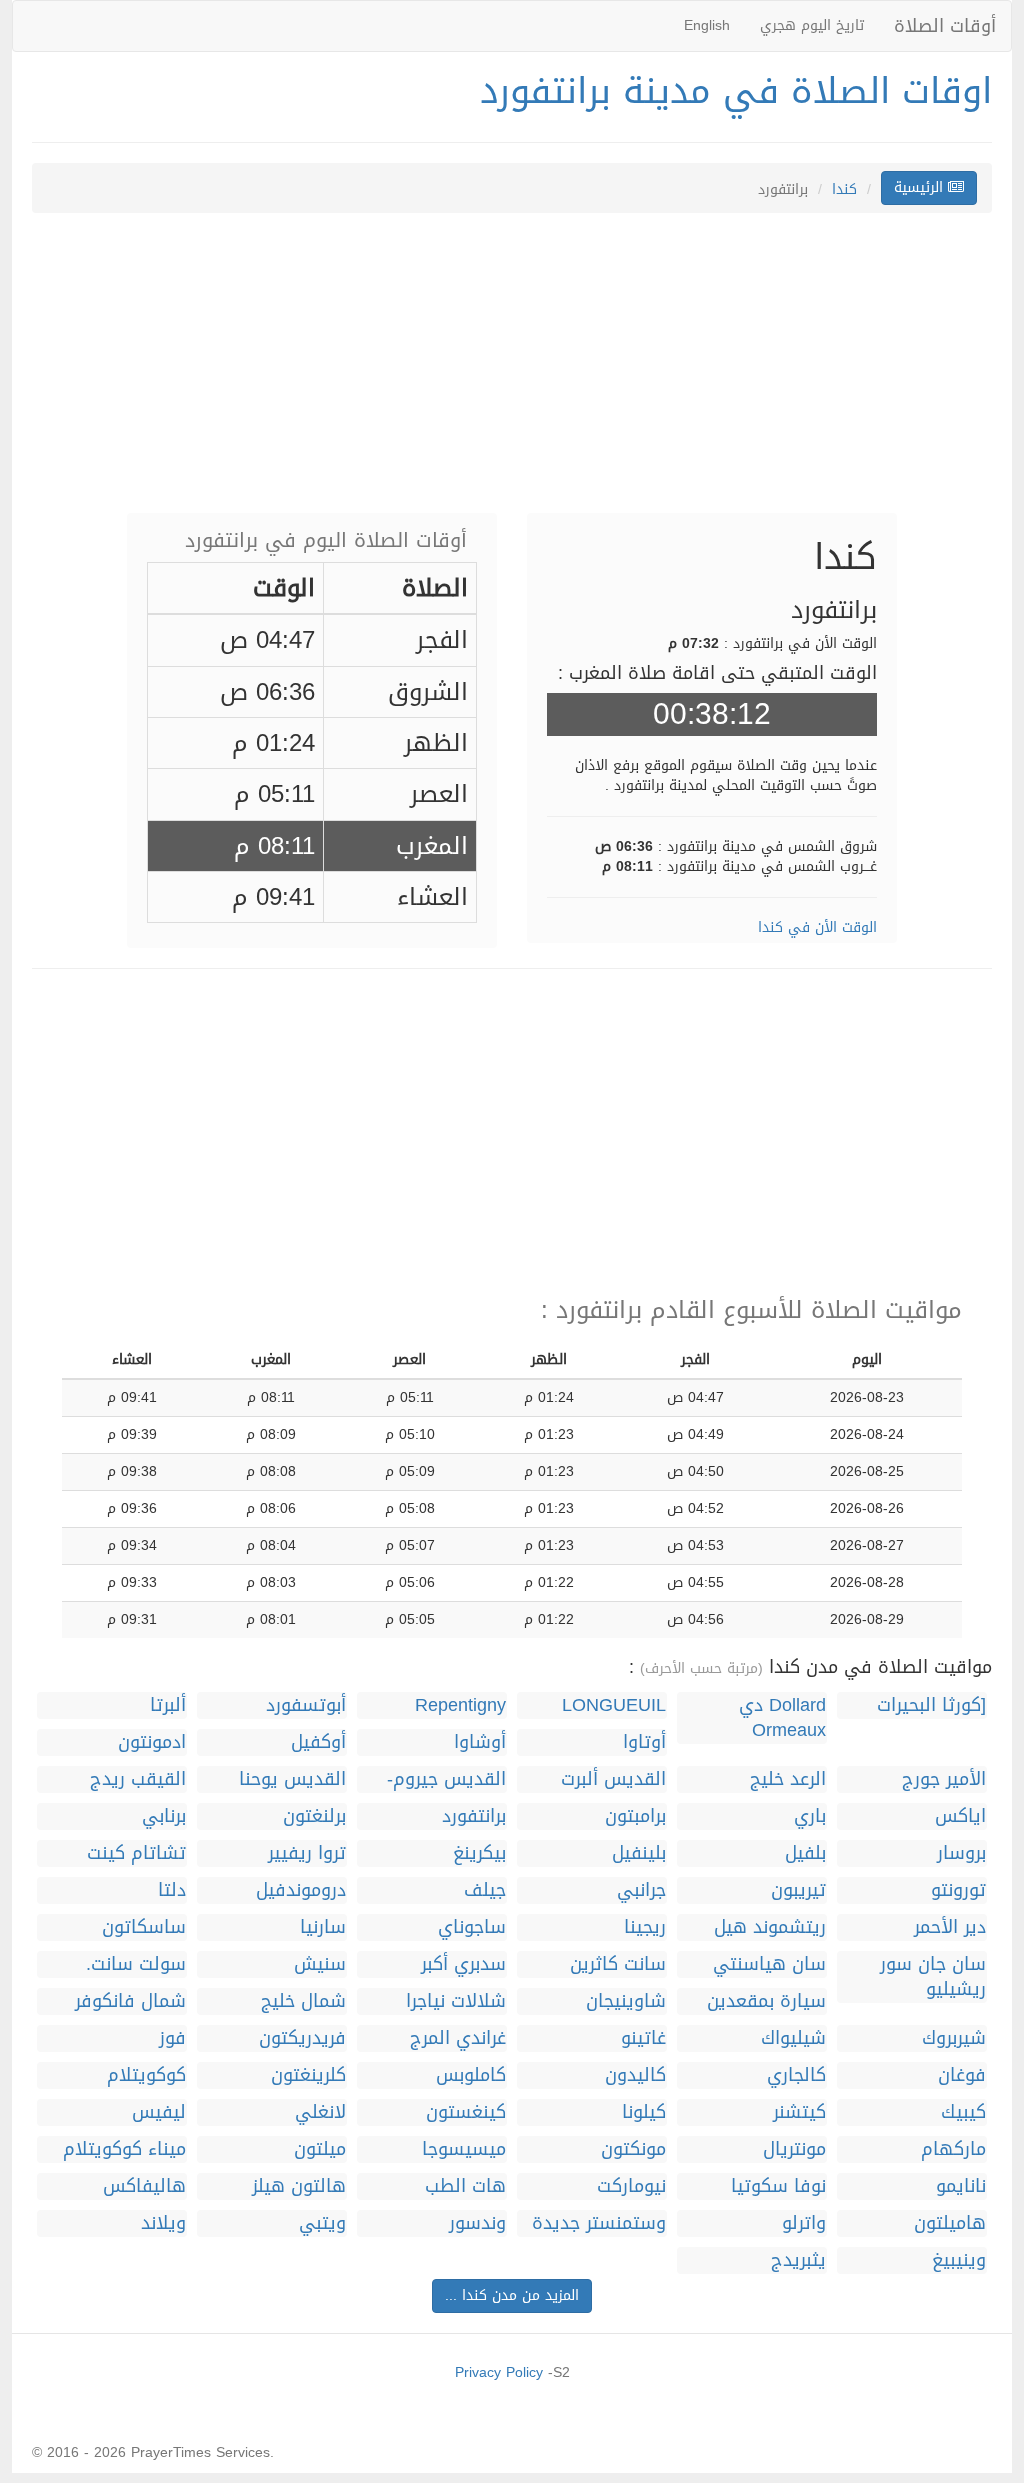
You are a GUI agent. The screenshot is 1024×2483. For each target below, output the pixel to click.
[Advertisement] (512, 373)
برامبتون (635, 1816)
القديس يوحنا (292, 1779)
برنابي (164, 1816)
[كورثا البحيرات (931, 1705)
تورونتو (958, 1890)
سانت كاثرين (618, 1964)
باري (810, 1816)
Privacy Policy (499, 2372)
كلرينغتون (308, 2075)
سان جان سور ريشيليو (933, 1977)
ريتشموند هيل (770, 1927)
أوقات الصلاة (945, 26)
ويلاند (163, 2223)
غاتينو (643, 2038)
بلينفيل (639, 1853)
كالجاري (796, 2075)
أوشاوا (480, 1742)
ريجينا (645, 1927)
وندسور (477, 2223)
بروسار (961, 1853)
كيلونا (644, 2112)
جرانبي (641, 1890)
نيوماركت (631, 2186)
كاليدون (635, 2075)
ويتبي (322, 2223)
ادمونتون (152, 1742)
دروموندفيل (301, 1890)
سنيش (320, 1964)
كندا (844, 189)
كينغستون (466, 2112)
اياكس (960, 1816)
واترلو (804, 2223)
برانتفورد (474, 1816)
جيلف (485, 1890)
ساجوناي (472, 1927)
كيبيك (963, 2112)
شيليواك (793, 2038)
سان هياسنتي (769, 1964)
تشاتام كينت (136, 1853)
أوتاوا (644, 1742)
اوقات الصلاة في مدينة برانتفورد (736, 91)
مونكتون (633, 2149)
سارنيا (323, 1927)
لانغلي (320, 2112)
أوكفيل (318, 1742)
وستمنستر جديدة (599, 2223)
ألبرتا (168, 1705)
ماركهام (953, 2149)
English (707, 25)
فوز (172, 2038)
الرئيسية (921, 187)
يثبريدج (798, 2260)
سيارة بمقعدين (766, 2001)
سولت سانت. (136, 1964)
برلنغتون (314, 1816)
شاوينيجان (626, 2001)
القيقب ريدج (138, 1779)
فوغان (962, 2075)
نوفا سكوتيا (778, 2186)
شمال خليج (303, 2001)
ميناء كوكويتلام (124, 2149)
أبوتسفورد (306, 1705)
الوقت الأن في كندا (817, 927)
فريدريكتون (302, 2038)
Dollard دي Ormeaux (782, 1718)
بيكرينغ (479, 1853)
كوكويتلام (146, 2075)
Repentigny (460, 1705)
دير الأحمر (950, 1927)
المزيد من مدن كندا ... (512, 2295)
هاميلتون (950, 2223)
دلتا (172, 1890)
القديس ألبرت (613, 1779)
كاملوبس (471, 2075)
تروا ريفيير (307, 1853)
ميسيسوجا (464, 2149)
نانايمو (961, 2186)
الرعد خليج (788, 1779)
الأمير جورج (944, 1779)
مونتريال (794, 2149)
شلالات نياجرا (456, 2001)
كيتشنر (799, 2112)
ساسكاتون (144, 1927)
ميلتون (320, 2149)
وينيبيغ (959, 2260)
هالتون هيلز (299, 2186)
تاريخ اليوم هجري (812, 25)
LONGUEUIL (614, 1705)
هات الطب (465, 2186)
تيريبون (798, 1890)
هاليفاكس (144, 2186)
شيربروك (954, 2038)
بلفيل (805, 1853)
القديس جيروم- (446, 1779)
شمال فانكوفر (130, 2001)
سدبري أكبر (463, 1964)
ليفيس (159, 2112)
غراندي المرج (458, 2038)
